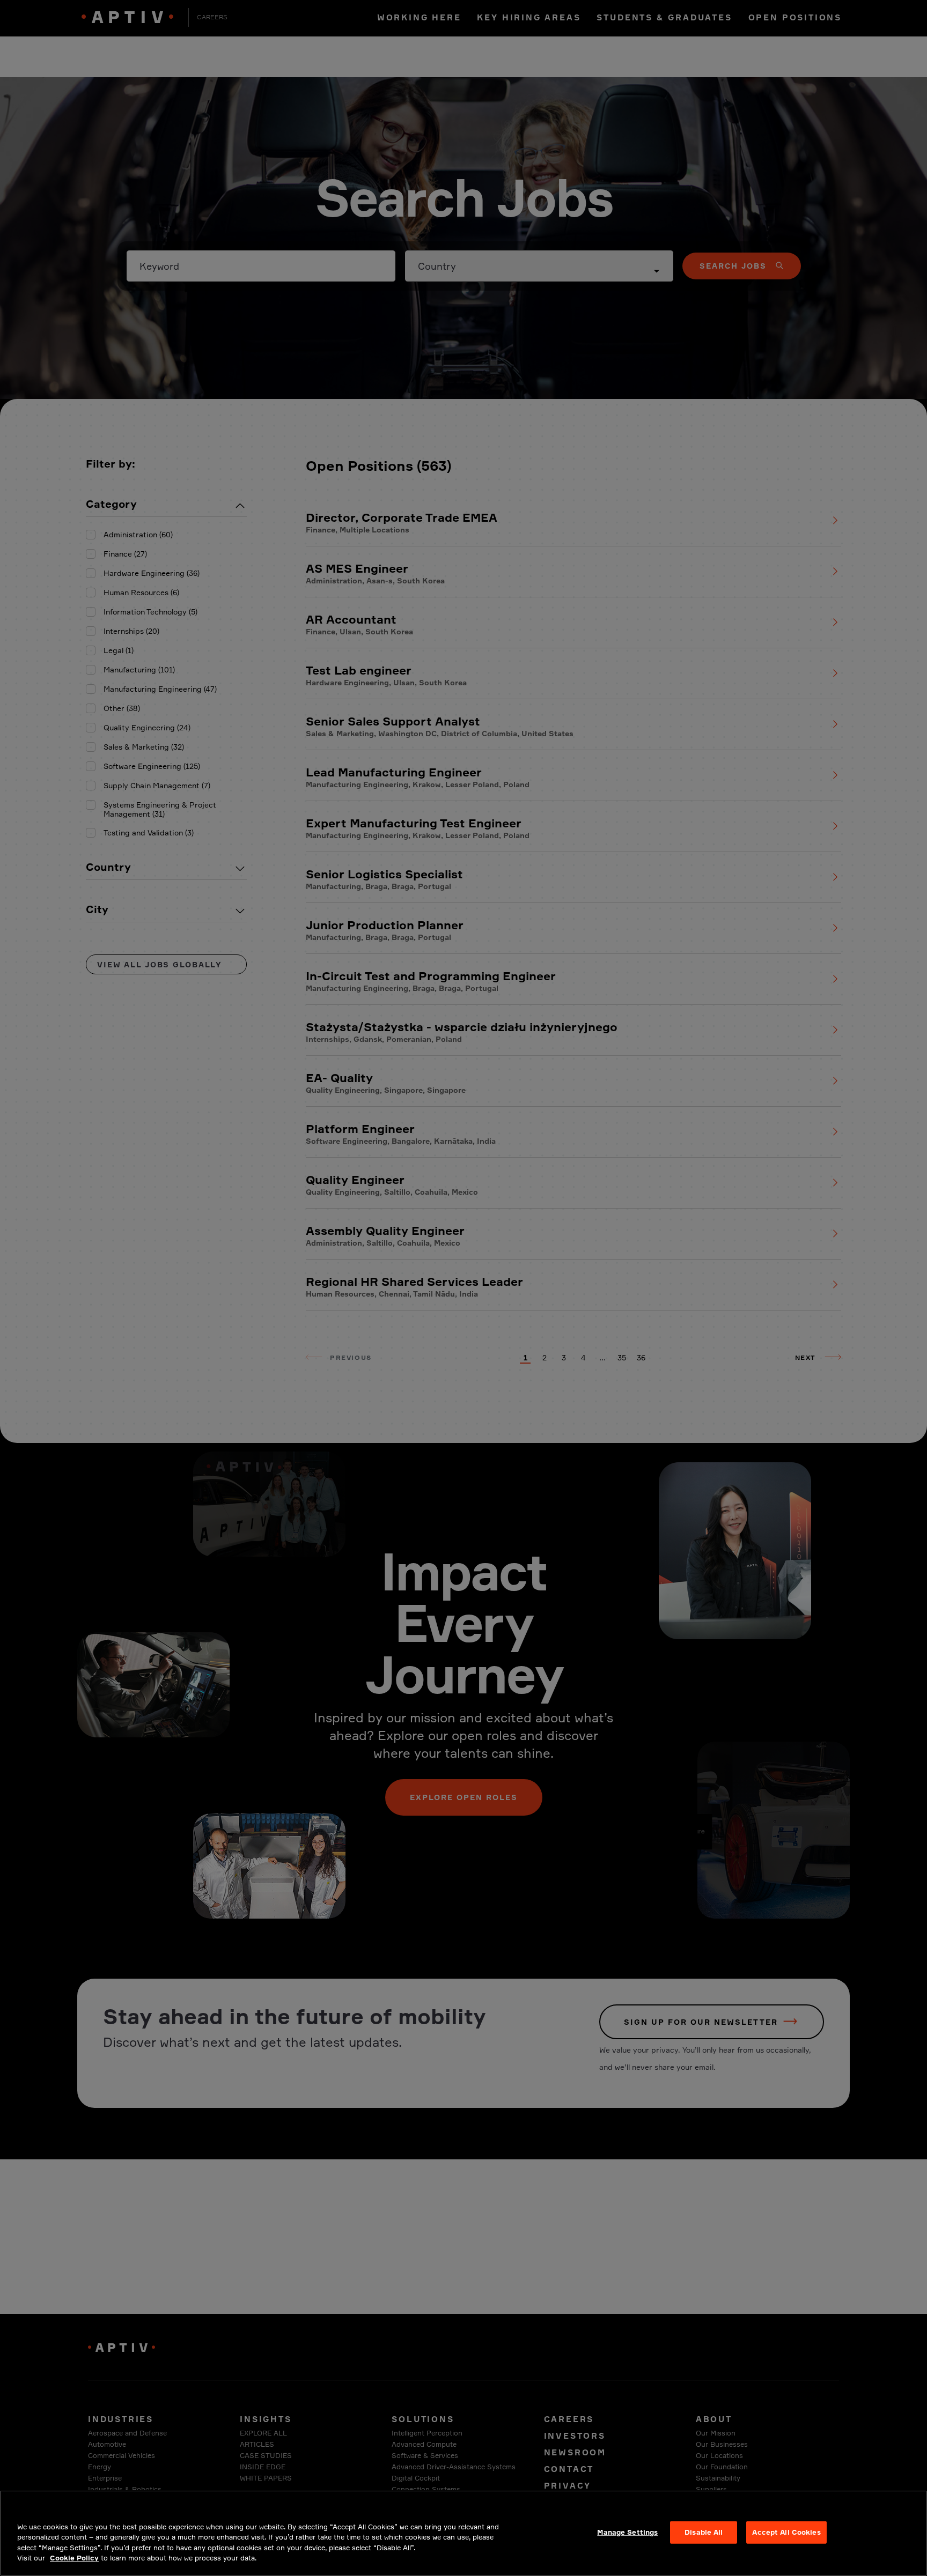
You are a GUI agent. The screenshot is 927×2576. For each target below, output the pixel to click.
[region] (464, 2533)
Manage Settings (627, 2532)
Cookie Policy (74, 2558)
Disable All (704, 2532)
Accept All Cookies (786, 2532)
